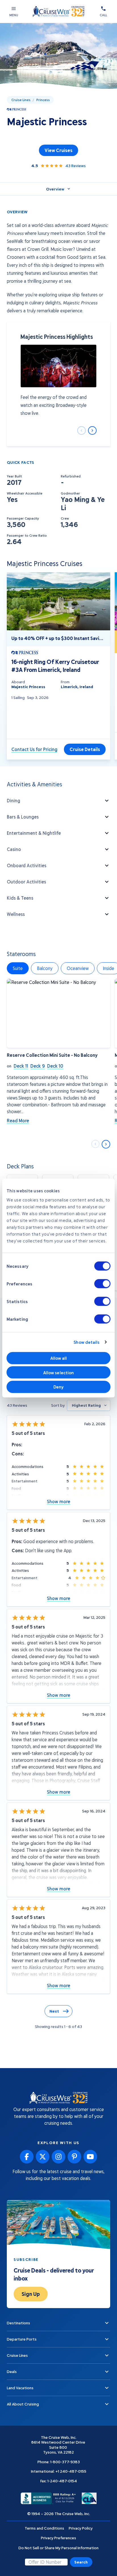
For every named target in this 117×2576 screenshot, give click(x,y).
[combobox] (89, 1405)
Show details (86, 1342)
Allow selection (59, 1372)
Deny (58, 1387)
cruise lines (21, 100)
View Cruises (58, 150)
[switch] (102, 1283)
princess (43, 100)
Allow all (59, 1358)
